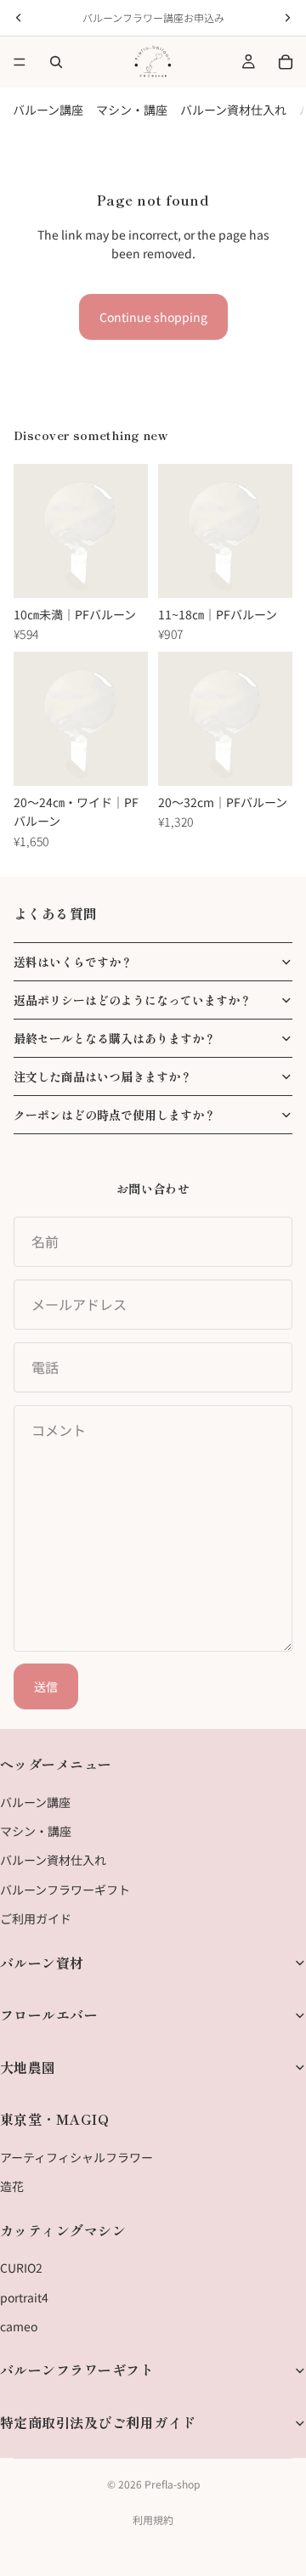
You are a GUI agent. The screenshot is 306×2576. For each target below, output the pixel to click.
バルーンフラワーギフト (65, 1890)
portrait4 (24, 2296)
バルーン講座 (48, 110)
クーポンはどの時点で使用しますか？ (115, 1115)
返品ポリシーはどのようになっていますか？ (133, 1000)
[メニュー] (20, 62)
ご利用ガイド (36, 1918)
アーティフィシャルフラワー (76, 2157)
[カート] (286, 62)
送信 (46, 1686)
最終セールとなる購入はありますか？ (115, 1038)
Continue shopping (153, 317)
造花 (12, 2186)
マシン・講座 (132, 110)
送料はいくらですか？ (73, 962)
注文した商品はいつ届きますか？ (103, 1076)
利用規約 (153, 2520)
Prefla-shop (172, 2484)
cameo (19, 2326)
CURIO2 (21, 2268)
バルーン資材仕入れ (233, 110)
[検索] (56, 62)
